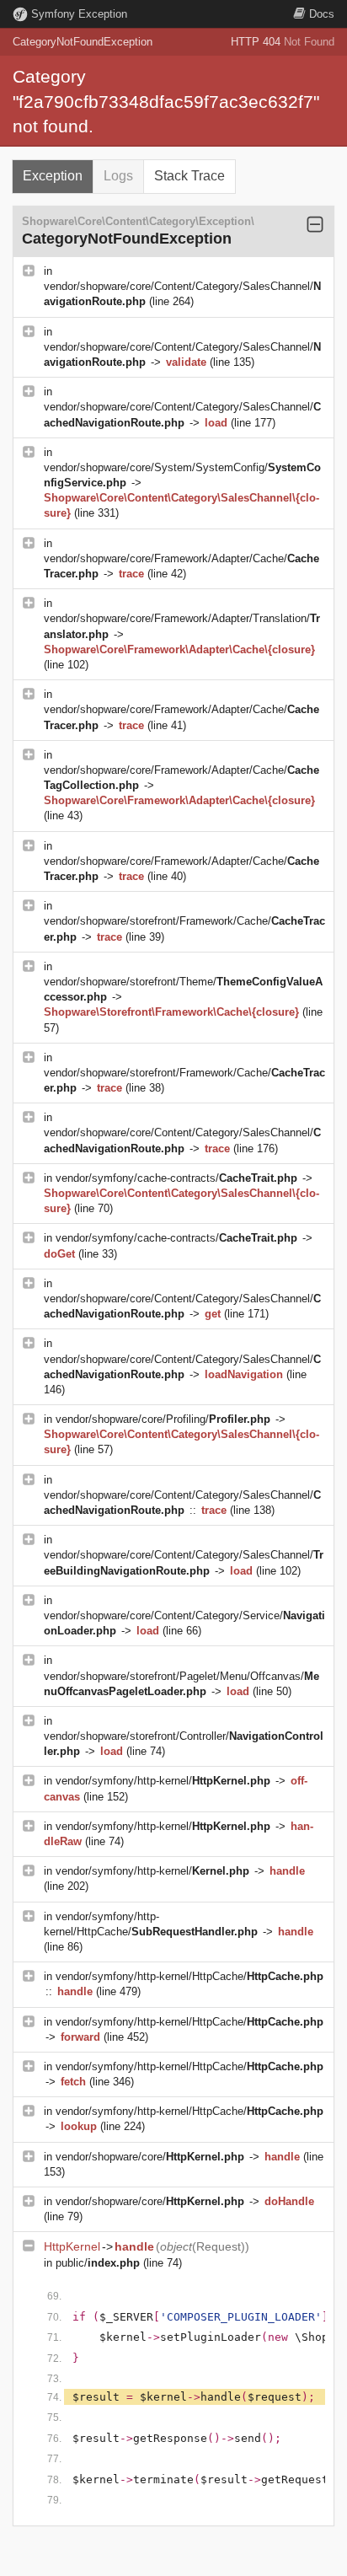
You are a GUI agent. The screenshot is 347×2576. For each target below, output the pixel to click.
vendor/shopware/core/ (150, 2157)
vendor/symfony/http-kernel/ (163, 1781)
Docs (322, 14)
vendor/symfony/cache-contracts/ (176, 1178)
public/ (98, 2263)
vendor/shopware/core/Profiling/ (163, 1419)
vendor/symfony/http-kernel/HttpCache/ (190, 1976)
